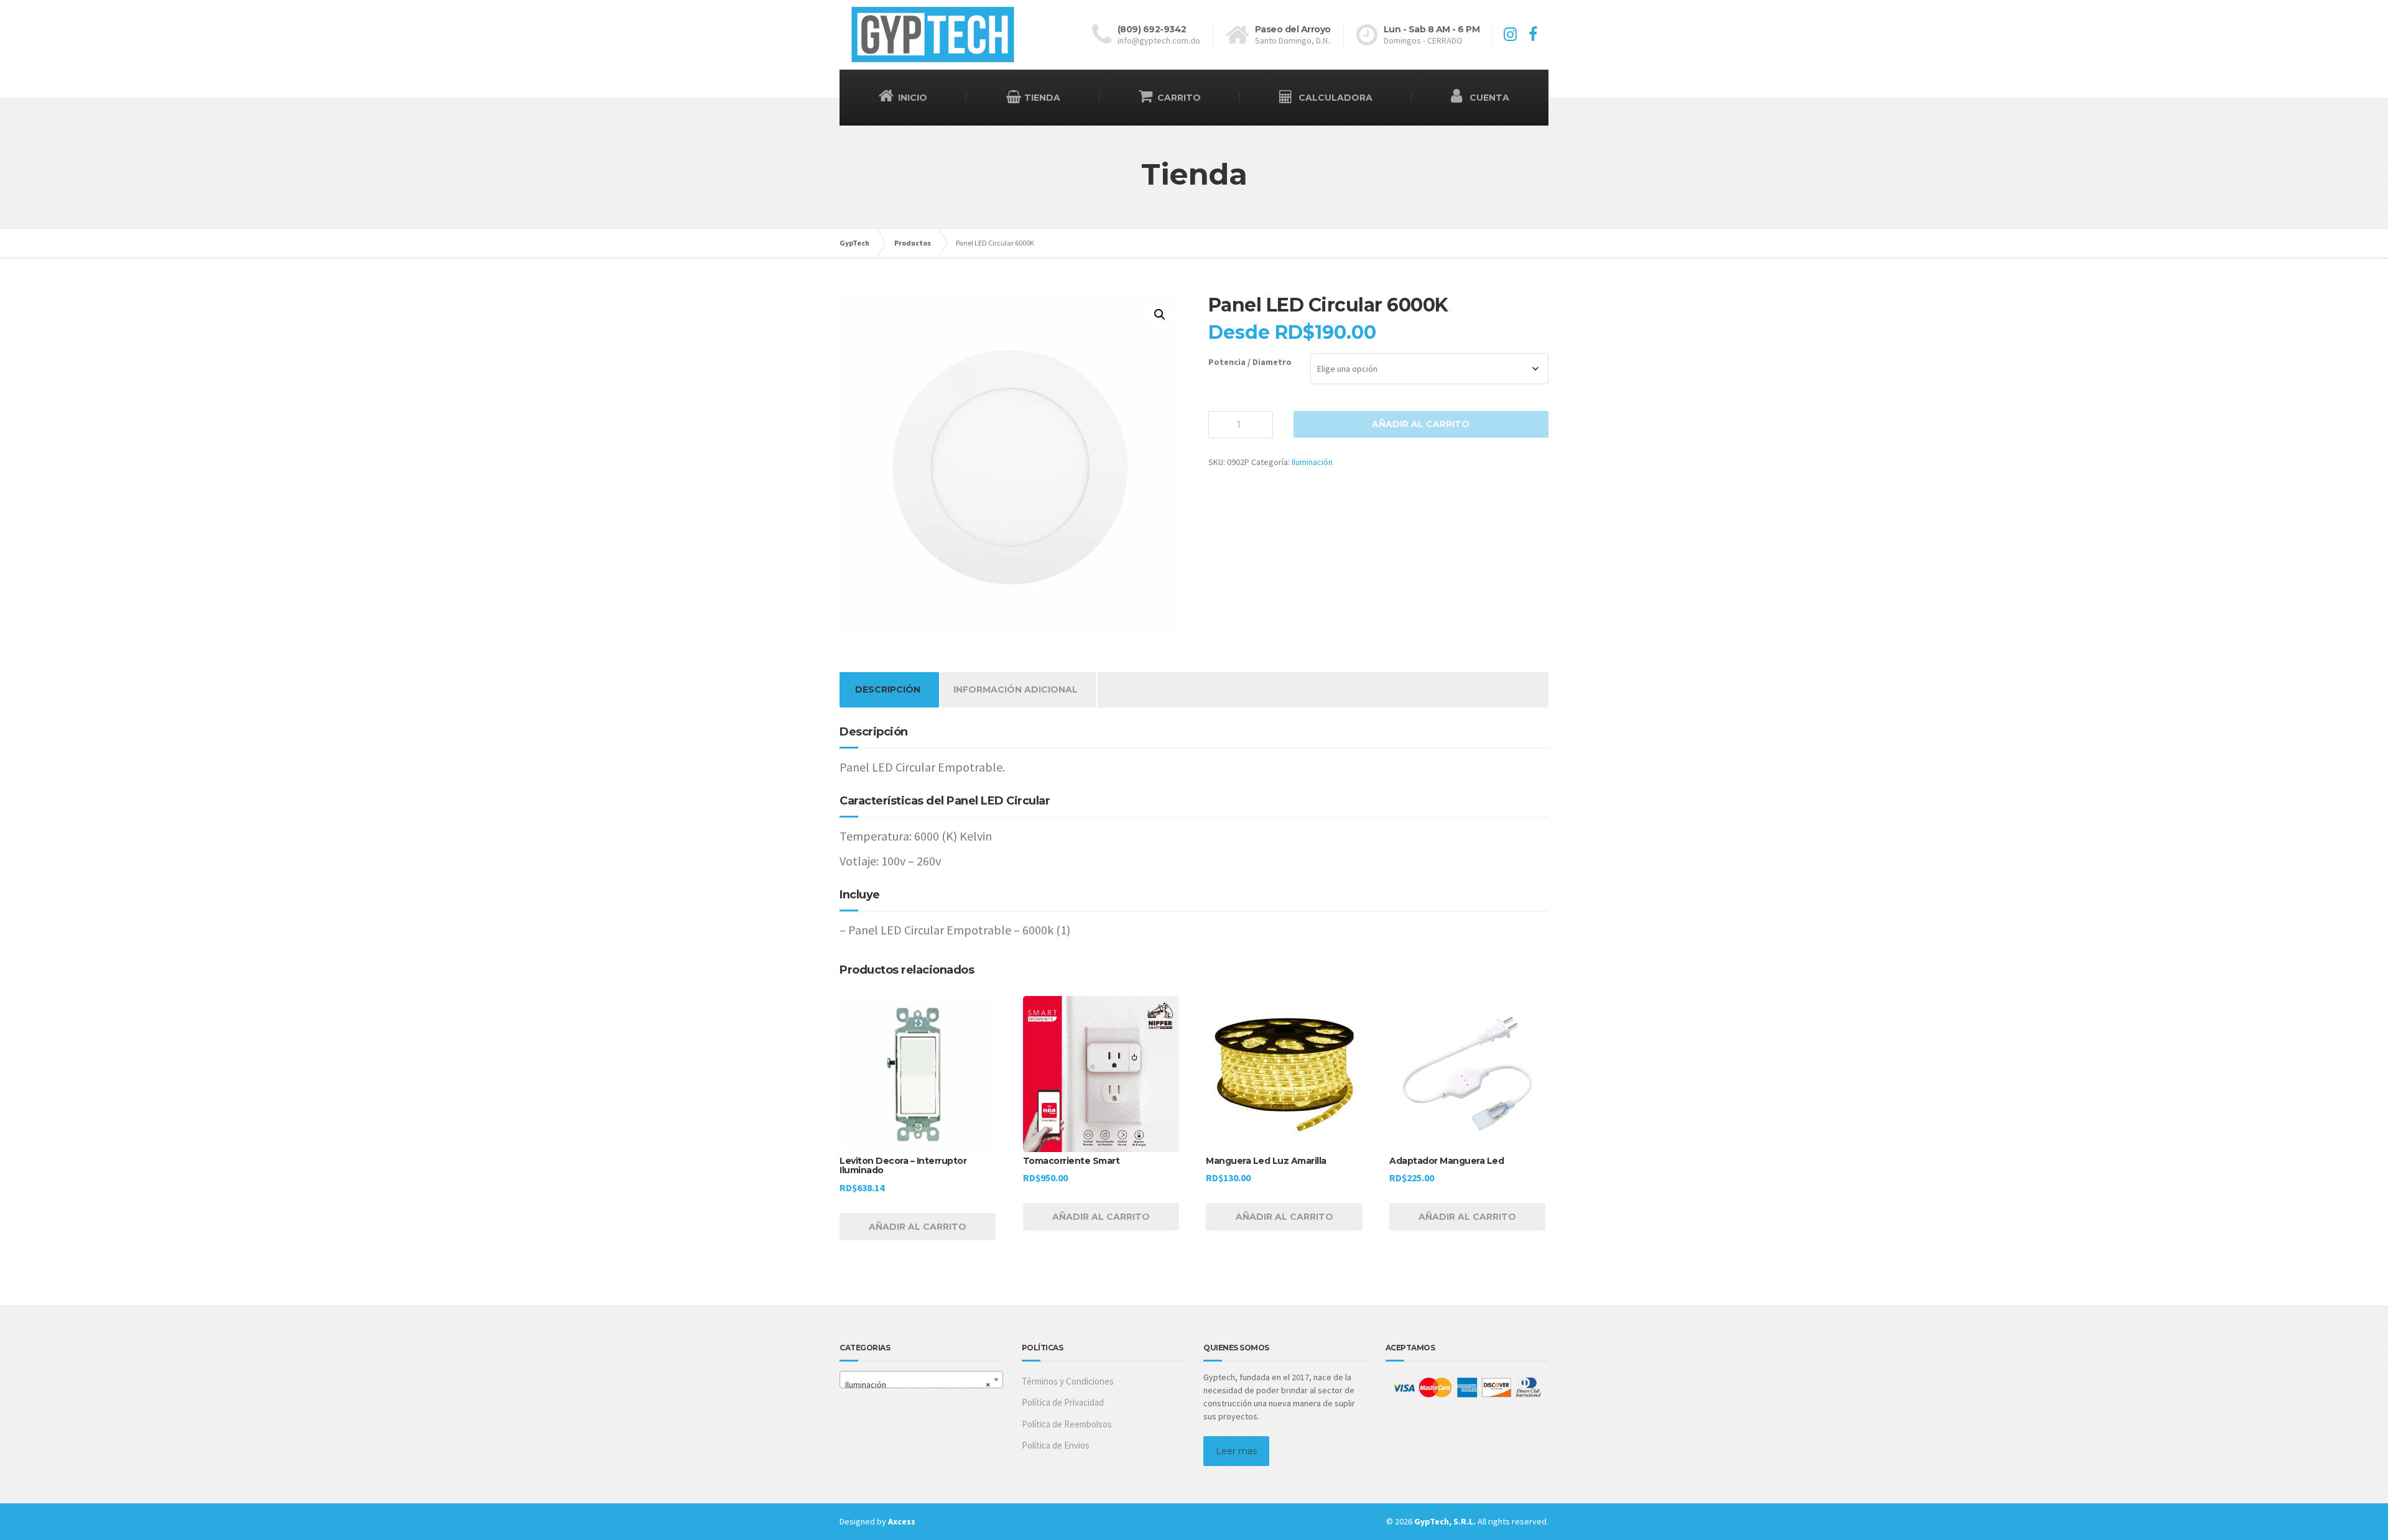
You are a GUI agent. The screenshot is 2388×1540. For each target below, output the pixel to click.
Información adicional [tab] (1016, 689)
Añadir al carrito (1421, 424)
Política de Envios (1056, 1445)
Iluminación (1312, 462)
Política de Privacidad (1063, 1402)
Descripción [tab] (888, 689)
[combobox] (921, 1380)
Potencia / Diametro (1250, 362)
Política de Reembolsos (1067, 1424)
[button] (1160, 315)
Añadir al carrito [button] (918, 1227)
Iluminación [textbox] (918, 1385)
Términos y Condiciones (1068, 1381)
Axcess (902, 1521)
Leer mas (1236, 1451)
